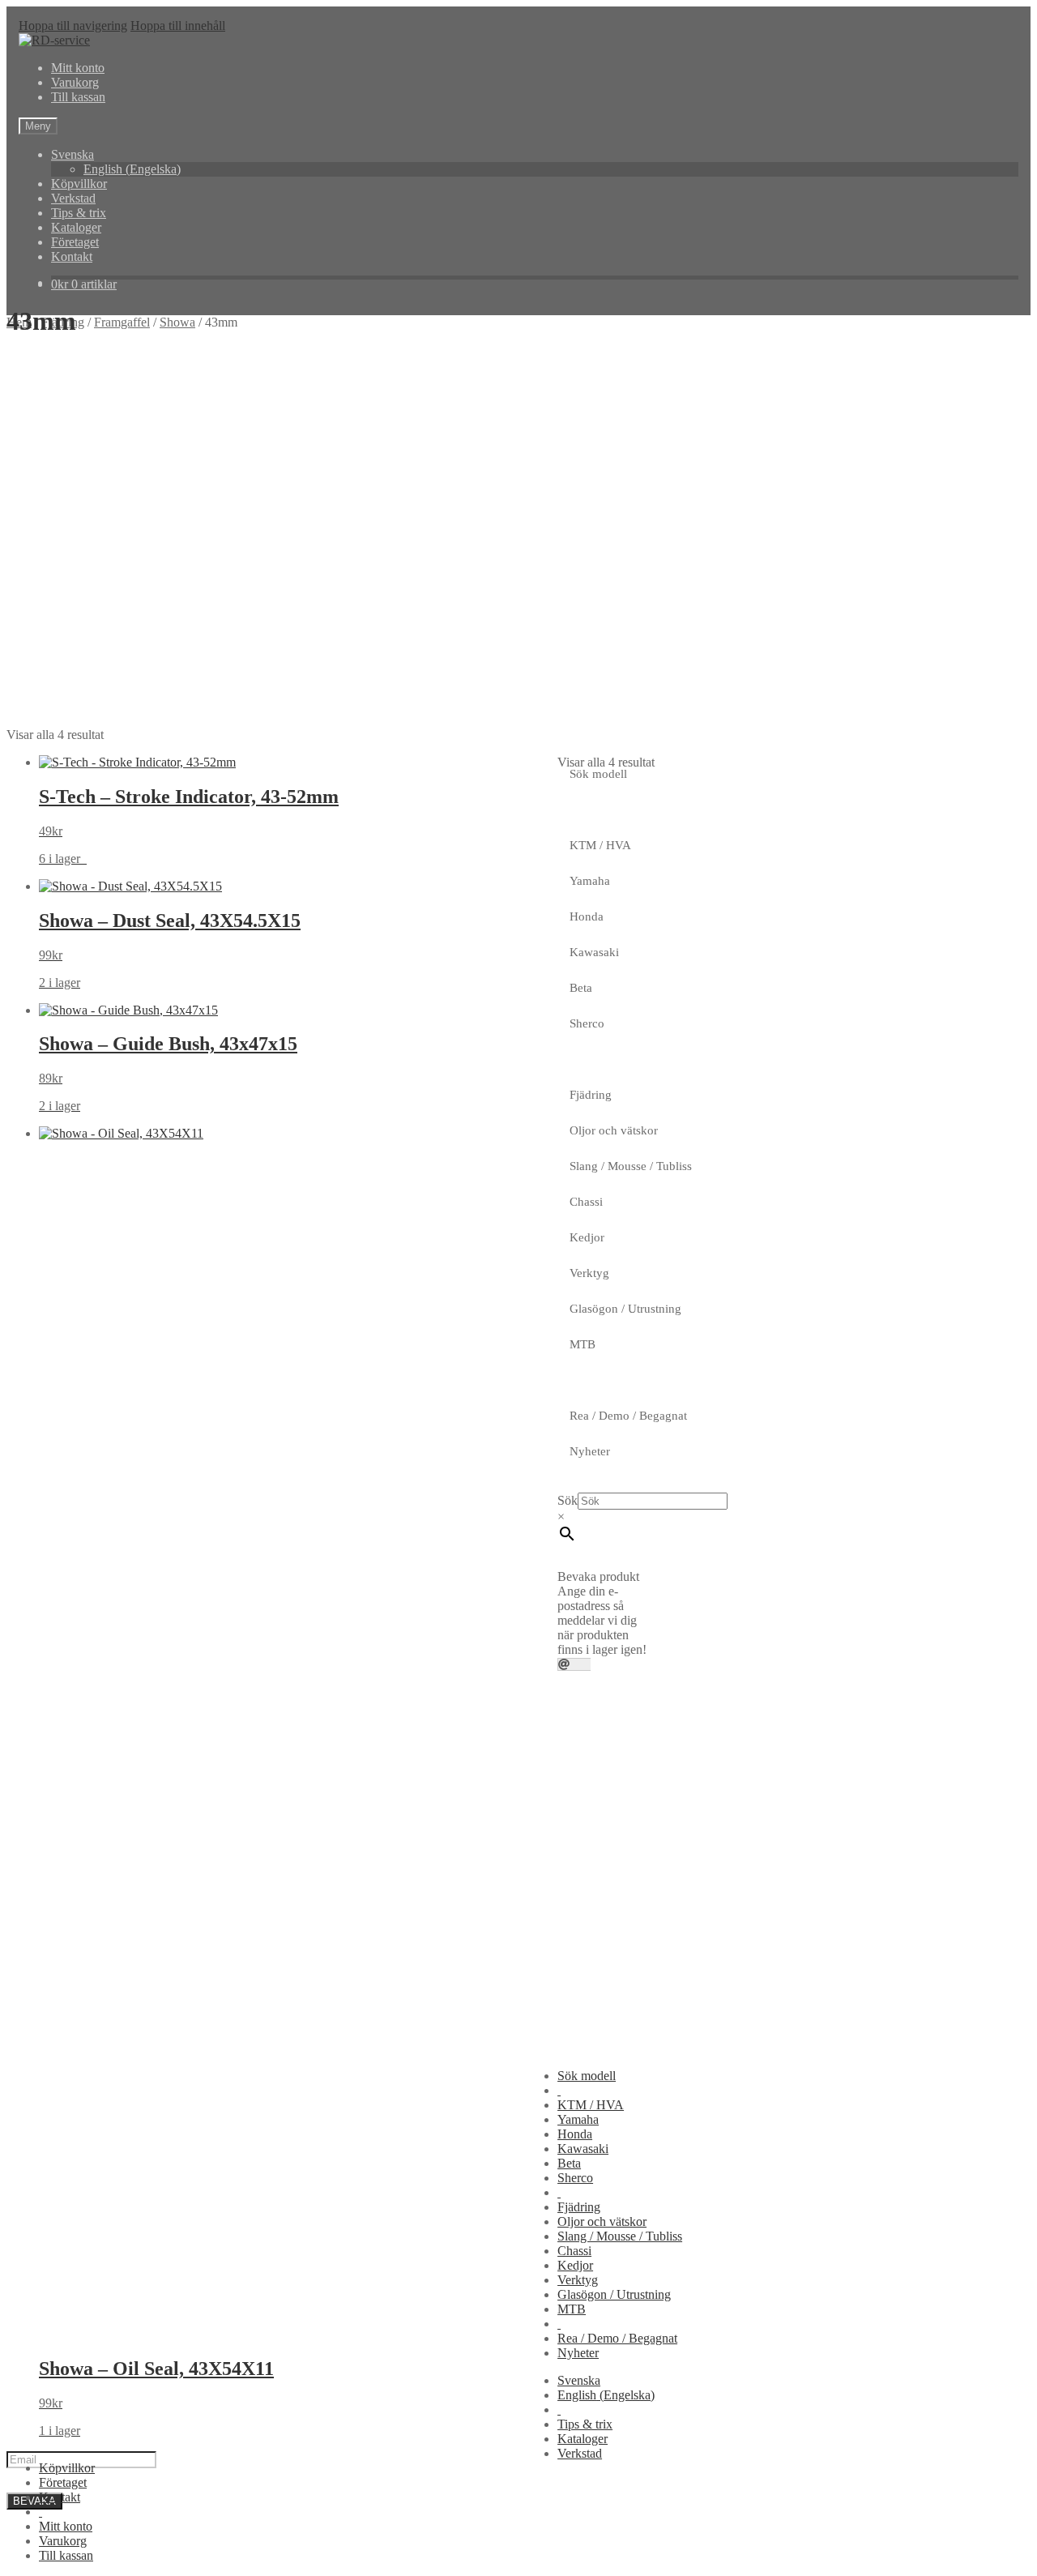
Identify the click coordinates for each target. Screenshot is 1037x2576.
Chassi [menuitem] (574, 2251)
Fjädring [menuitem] (579, 2207)
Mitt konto (78, 68)
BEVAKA (34, 2501)
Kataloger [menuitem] (583, 2439)
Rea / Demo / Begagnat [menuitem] (617, 2338)
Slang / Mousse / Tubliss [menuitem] (620, 2236)
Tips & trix (79, 213)
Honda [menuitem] (575, 2134)
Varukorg (75, 82)
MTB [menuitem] (572, 2309)
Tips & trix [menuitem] (585, 2424)
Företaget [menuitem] (63, 2482)
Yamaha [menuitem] (578, 2119)
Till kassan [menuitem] (66, 2555)
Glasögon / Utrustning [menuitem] (614, 2294)
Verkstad (73, 198)
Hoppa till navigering (73, 26)
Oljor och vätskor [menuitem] (602, 2221)
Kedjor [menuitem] (575, 2265)
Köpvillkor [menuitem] (67, 2468)
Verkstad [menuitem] (580, 2453)
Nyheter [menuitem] (578, 2353)
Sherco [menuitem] (575, 2178)
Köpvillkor (79, 184)
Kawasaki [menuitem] (583, 2149)
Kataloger (76, 227)
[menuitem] (559, 2090)
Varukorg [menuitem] (63, 2541)
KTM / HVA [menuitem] (591, 2105)
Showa (177, 322)
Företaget (75, 242)
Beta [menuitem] (569, 2163)
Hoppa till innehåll (178, 26)
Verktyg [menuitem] (578, 2280)
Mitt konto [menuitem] (66, 2526)
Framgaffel (122, 322)
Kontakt (72, 256)
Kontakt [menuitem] (60, 2497)
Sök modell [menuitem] (587, 2076)
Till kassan (78, 97)
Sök (568, 1500)
